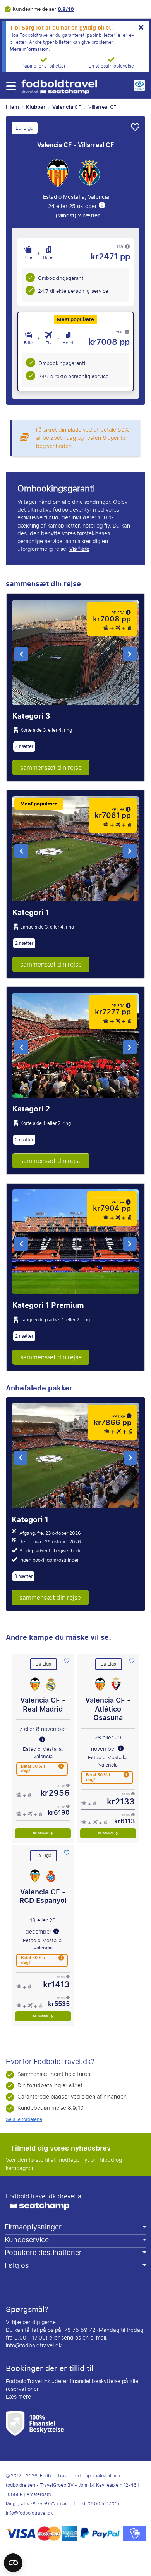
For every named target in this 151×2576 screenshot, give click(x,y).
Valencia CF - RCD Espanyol (43, 1896)
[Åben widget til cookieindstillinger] (13, 2559)
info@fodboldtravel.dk (34, 2346)
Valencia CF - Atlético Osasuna (108, 1709)
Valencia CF (67, 107)
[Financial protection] (35, 2423)
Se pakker (41, 1833)
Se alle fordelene (24, 2119)
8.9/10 (66, 9)
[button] (11, 86)
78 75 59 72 (43, 2504)
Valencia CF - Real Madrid (43, 1705)
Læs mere (18, 2397)
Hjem (12, 107)
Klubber (36, 107)
